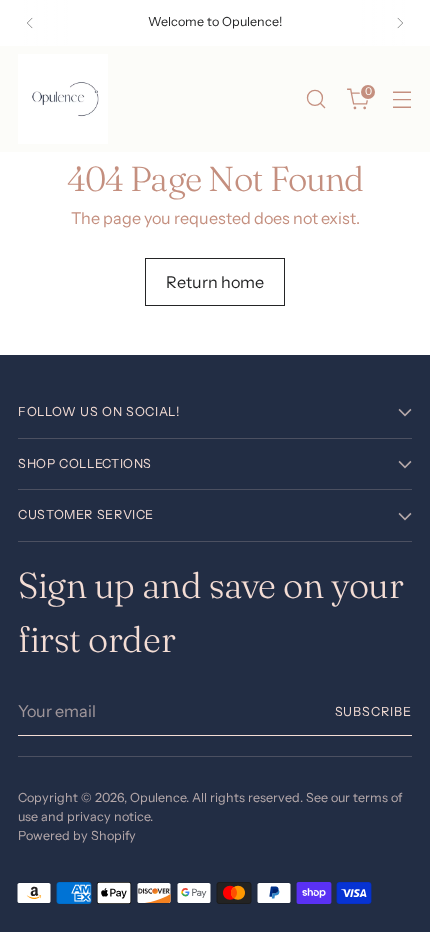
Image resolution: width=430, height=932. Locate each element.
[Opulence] (63, 99)
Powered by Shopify (77, 835)
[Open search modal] (315, 99)
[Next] (400, 23)
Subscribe (374, 711)
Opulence (158, 797)
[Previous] (30, 23)
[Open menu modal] (401, 99)
